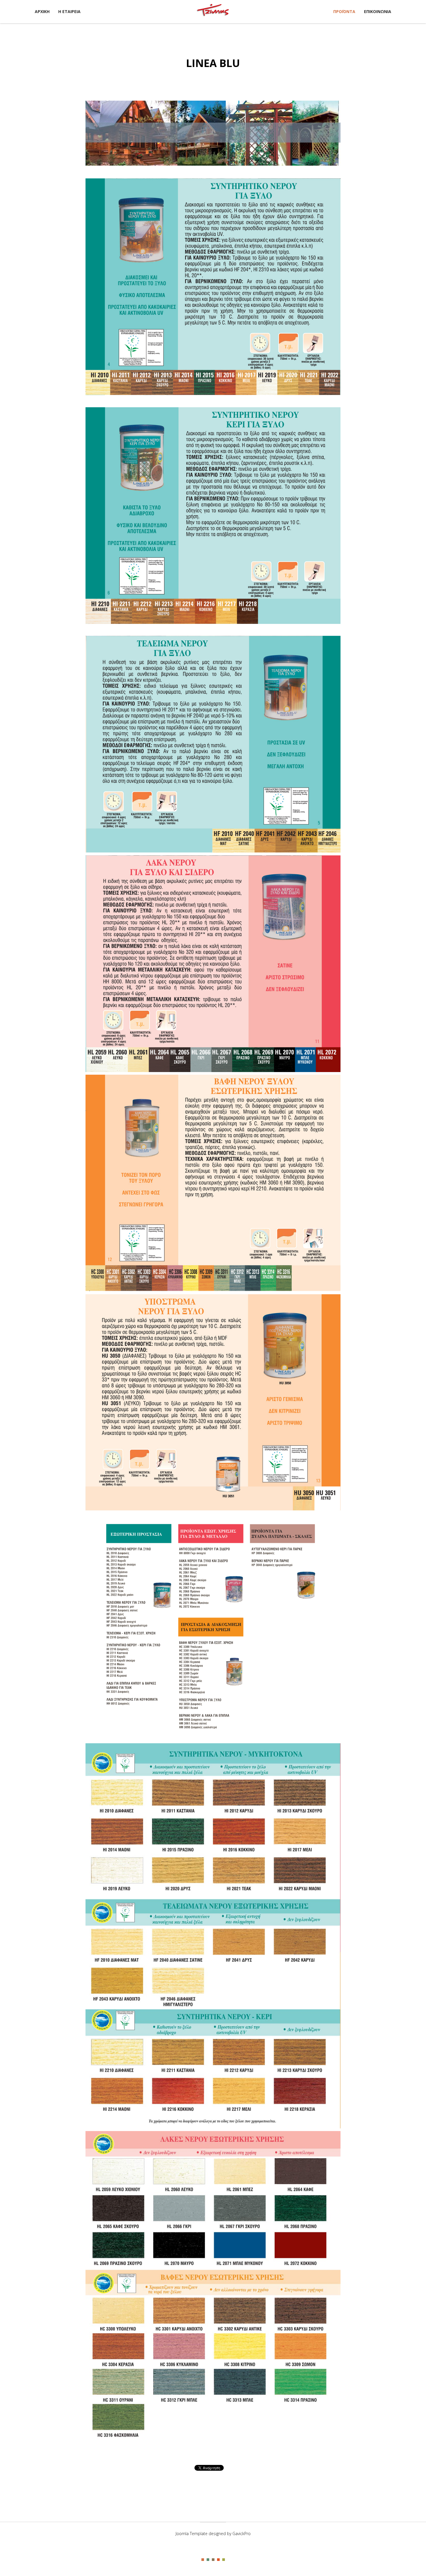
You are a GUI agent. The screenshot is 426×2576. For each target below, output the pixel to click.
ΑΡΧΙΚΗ (42, 11)
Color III (213, 2560)
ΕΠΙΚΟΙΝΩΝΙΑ (378, 11)
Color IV (218, 2560)
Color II (208, 2560)
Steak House (213, 11)
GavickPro (242, 2534)
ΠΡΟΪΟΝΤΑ (344, 11)
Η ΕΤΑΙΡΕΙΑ (69, 11)
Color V (224, 2560)
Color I (203, 2560)
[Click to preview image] (213, 133)
